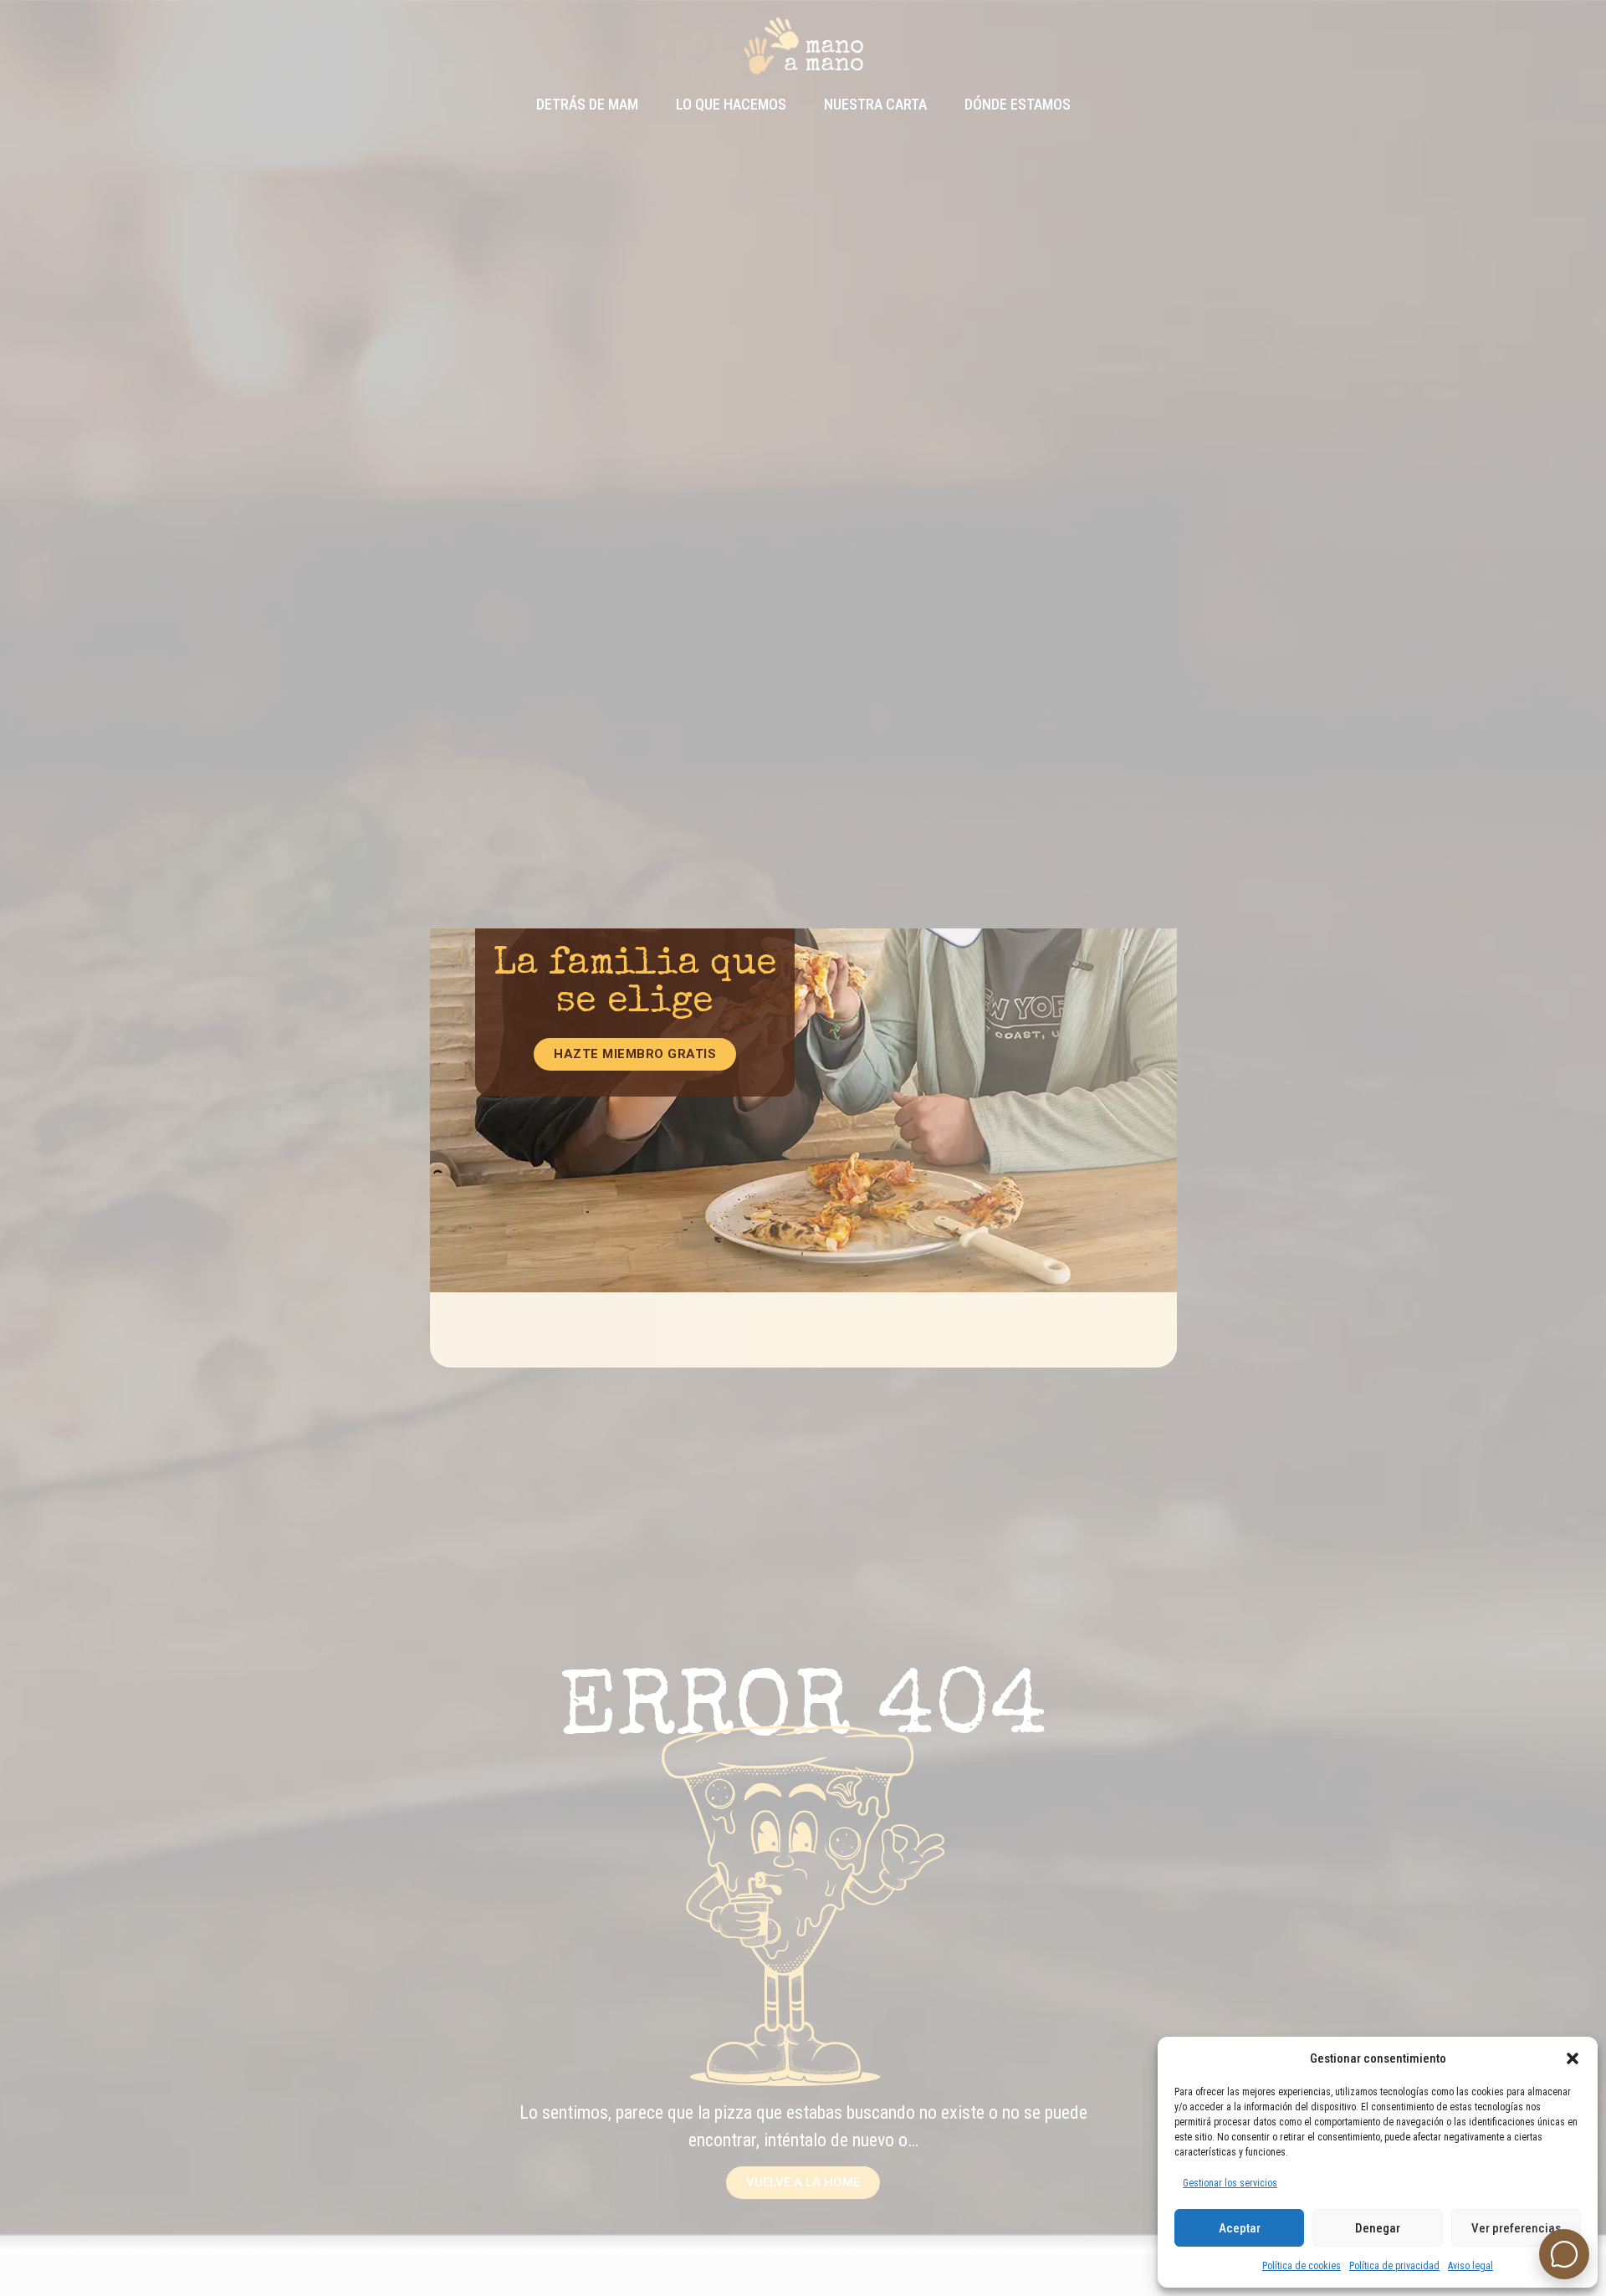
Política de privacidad (1394, 2266)
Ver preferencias (1516, 2228)
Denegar (1378, 2228)
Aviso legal (1470, 2266)
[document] (803, 1148)
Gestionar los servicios (1230, 2183)
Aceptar (1240, 2228)
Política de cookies (1302, 2266)
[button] (1573, 2058)
